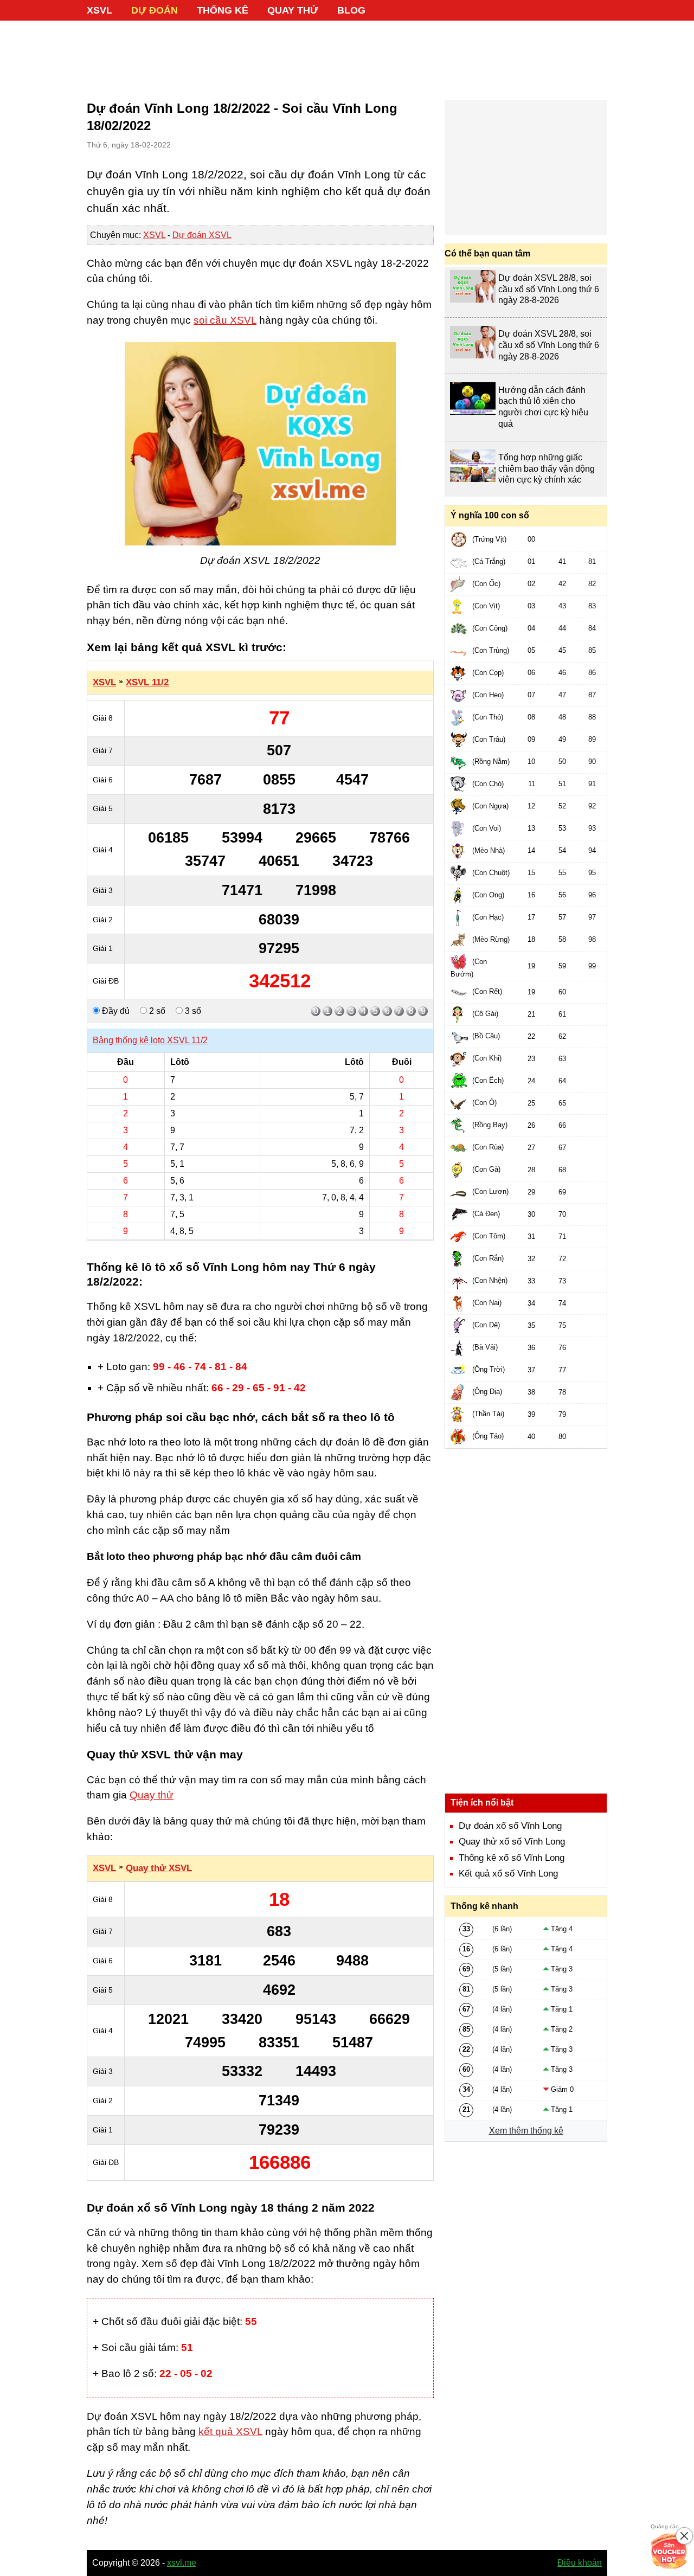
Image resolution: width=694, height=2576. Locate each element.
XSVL (99, 10)
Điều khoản (580, 2563)
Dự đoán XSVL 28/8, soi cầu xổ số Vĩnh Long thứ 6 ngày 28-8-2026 (549, 289)
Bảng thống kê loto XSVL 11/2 (150, 1040)
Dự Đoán (155, 10)
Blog (351, 10)
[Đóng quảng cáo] (684, 2536)
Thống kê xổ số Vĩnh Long (512, 1858)
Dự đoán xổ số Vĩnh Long (510, 1826)
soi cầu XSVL (225, 320)
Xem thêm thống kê (526, 2131)
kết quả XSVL (230, 2432)
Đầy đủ (115, 1011)
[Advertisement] (347, 54)
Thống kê (223, 10)
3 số (192, 1011)
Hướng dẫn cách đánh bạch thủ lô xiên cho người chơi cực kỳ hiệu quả (543, 407)
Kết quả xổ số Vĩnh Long (508, 1874)
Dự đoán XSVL (202, 235)
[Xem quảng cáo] (669, 2551)
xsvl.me (182, 2563)
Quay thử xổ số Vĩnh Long (512, 1842)
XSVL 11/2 (147, 682)
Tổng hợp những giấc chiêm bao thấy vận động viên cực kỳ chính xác (547, 469)
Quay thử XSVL (159, 1868)
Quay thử (293, 10)
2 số (156, 1011)
